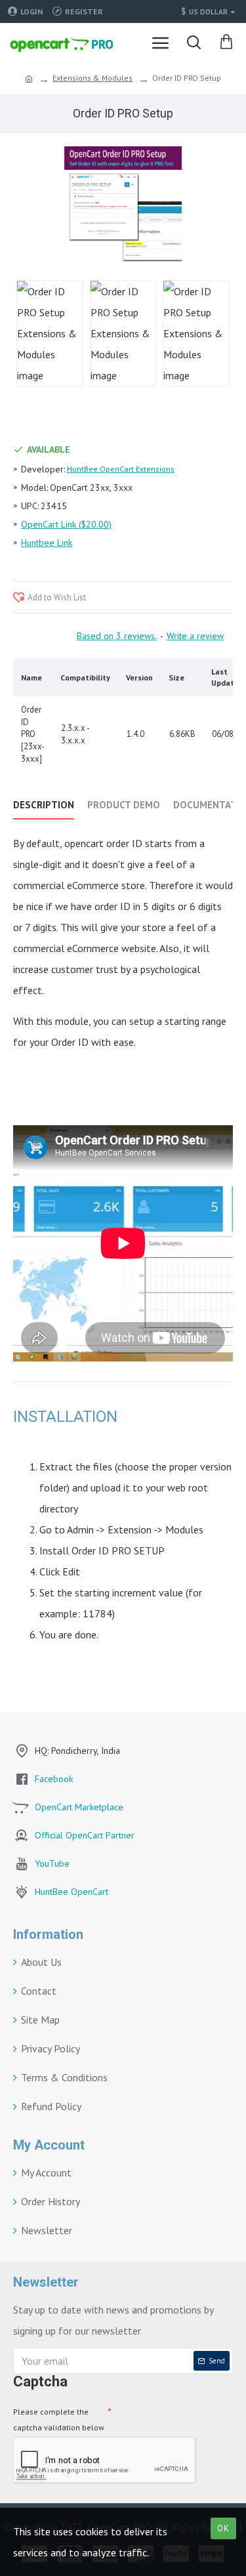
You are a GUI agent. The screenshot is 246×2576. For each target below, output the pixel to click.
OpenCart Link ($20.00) (66, 524)
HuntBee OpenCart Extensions (121, 469)
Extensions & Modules (92, 78)
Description (44, 805)
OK (223, 2528)
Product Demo (124, 805)
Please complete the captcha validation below (59, 2420)
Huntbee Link (47, 543)
